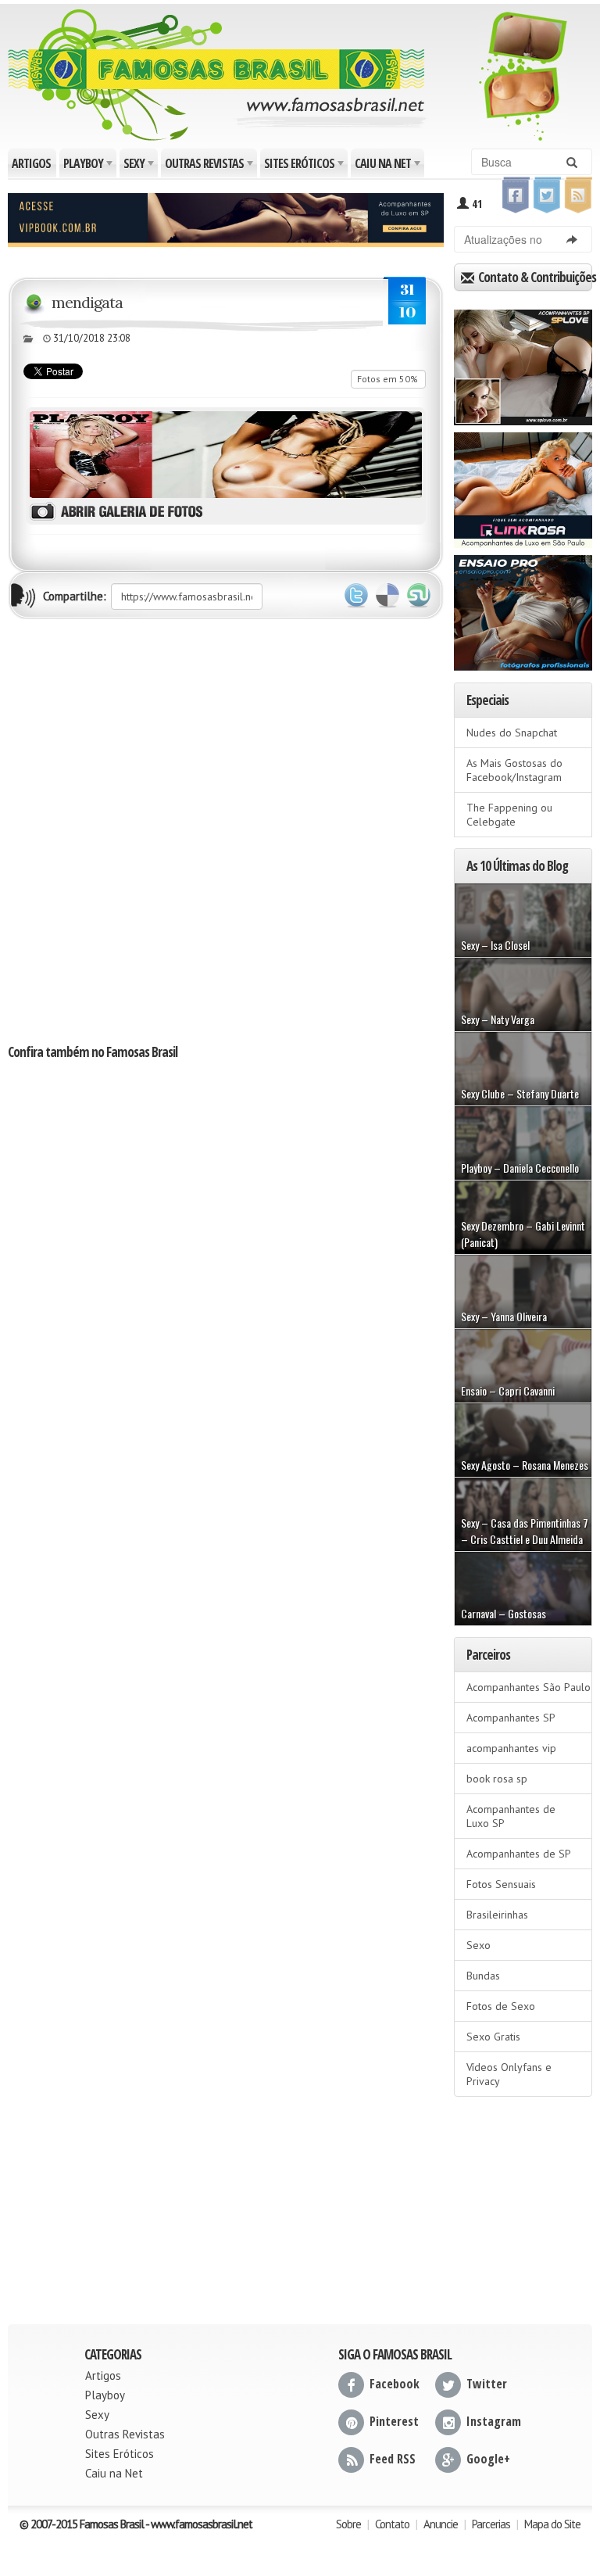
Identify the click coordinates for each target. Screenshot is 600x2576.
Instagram (494, 2421)
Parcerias (491, 2524)
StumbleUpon (419, 596)
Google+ (488, 2459)
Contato (392, 2524)
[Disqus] (226, 830)
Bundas (483, 1976)
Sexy (140, 166)
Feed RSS (393, 2459)
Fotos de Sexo (501, 2006)
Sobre (348, 2524)
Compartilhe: (75, 596)
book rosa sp (497, 1779)
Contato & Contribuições (534, 277)
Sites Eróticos (305, 166)
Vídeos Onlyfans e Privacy (509, 2074)
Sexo (479, 1945)
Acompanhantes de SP (519, 1854)
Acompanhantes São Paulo (529, 1687)
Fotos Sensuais (501, 1884)
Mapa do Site (552, 2524)
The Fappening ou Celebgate (509, 815)
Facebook (395, 2384)
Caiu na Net (389, 166)
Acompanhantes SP (511, 1718)
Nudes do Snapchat (512, 733)
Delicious (387, 596)
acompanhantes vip (511, 1748)
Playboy (89, 166)
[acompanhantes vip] (226, 218)
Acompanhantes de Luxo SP (511, 1816)
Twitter (356, 596)
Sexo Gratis (493, 2037)
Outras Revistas (210, 166)
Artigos (31, 163)
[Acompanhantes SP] (523, 362)
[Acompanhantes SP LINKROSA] (523, 485)
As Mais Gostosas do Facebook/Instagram (514, 770)
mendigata (87, 302)
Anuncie (441, 2524)
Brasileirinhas (497, 1915)
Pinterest (394, 2421)
